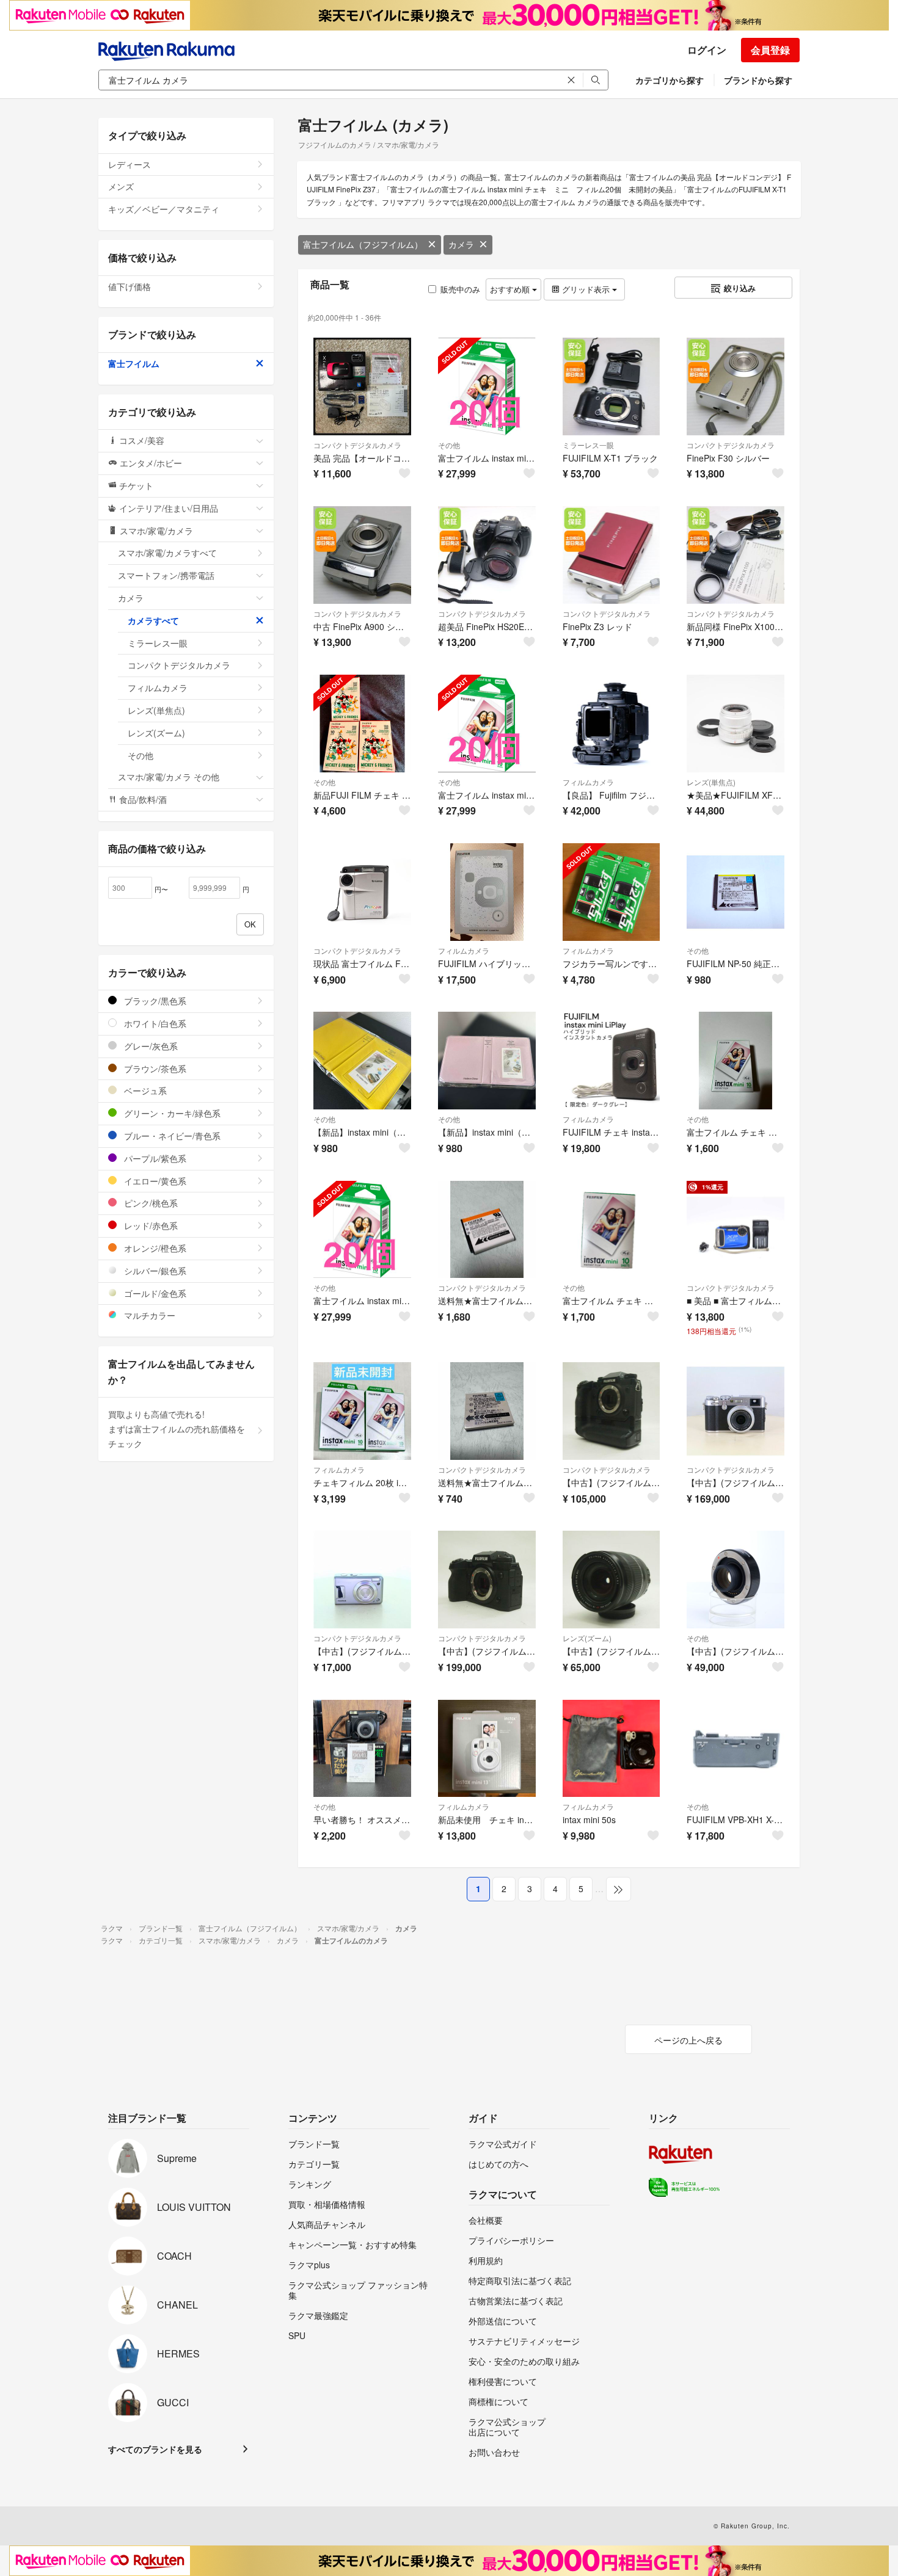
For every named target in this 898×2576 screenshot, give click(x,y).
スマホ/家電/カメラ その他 (169, 777)
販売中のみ (460, 289)
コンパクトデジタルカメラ (357, 445)
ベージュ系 (144, 1090)
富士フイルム (134, 363)
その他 (449, 445)
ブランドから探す (758, 80)
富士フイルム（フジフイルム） (363, 244)
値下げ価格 (130, 286)
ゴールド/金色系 (154, 1293)
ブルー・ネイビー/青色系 (171, 1136)
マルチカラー (148, 1315)
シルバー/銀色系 (154, 1271)
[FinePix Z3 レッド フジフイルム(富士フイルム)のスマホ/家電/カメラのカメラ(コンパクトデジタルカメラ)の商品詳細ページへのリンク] (611, 555)
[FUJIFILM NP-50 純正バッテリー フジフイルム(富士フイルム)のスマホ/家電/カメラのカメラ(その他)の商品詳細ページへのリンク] (736, 892)
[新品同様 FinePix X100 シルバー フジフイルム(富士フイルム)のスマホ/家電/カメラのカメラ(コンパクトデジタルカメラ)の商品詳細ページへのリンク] (736, 555)
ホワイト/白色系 (154, 1023)
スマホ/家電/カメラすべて (167, 553)
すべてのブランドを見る (155, 2449)
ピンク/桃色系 (150, 1203)
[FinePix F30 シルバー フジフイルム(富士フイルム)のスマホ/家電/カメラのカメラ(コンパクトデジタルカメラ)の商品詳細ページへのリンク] (736, 386)
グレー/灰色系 (150, 1046)
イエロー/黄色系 (154, 1181)
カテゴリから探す (670, 80)
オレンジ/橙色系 (154, 1248)
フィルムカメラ (588, 782)
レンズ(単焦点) (711, 782)
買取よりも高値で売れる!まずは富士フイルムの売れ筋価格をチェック (177, 1429)
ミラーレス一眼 (588, 445)
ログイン (707, 50)
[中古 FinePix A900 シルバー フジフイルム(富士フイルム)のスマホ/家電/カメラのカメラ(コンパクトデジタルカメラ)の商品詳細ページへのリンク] (362, 555)
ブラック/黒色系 (154, 1001)
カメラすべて (153, 620)
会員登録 (770, 50)
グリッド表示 (586, 289)
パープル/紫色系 (154, 1158)
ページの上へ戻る (688, 2040)
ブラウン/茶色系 (154, 1068)
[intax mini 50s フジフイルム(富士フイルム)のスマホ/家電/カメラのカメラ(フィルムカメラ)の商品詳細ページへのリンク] (611, 1749)
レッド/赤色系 (150, 1225)
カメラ (461, 244)
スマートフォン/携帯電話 (166, 575)
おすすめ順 (511, 289)
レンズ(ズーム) (587, 1638)
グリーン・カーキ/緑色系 (171, 1113)
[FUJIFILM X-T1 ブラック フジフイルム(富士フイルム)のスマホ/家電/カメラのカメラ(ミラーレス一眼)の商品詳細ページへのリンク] (611, 386)
